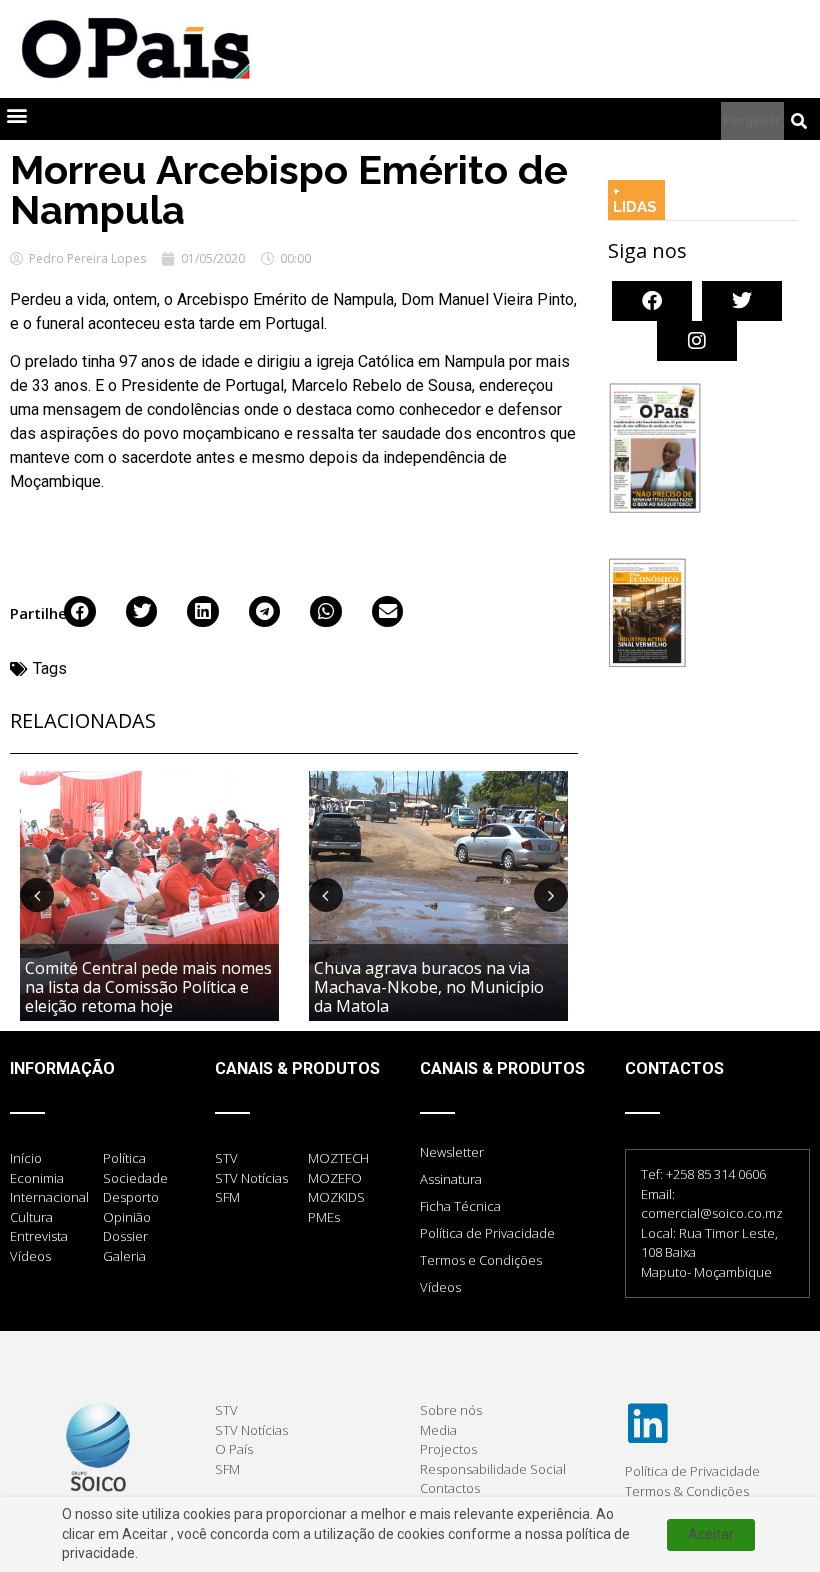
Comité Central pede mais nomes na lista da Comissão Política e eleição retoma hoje (148, 987)
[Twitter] (742, 301)
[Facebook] (652, 301)
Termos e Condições (481, 1260)
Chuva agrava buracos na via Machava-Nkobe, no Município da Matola (429, 987)
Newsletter (452, 1152)
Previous (37, 895)
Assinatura (451, 1179)
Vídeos (440, 1287)
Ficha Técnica (460, 1206)
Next (262, 895)
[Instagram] (697, 341)
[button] (16, 114)
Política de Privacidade (487, 1233)
